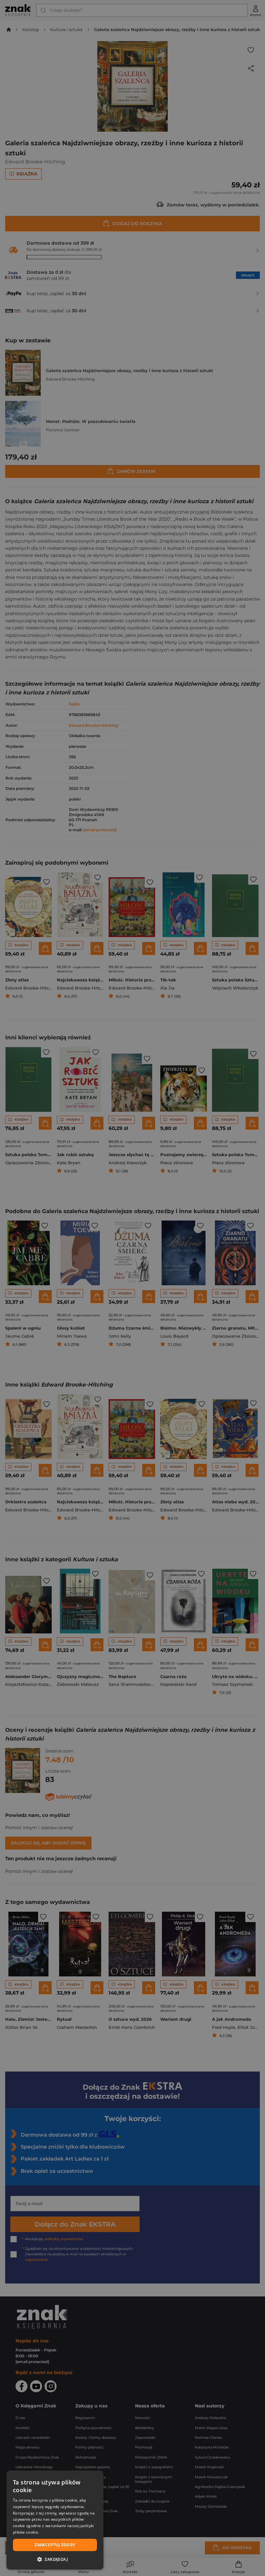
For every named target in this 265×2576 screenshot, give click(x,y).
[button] (55, 2559)
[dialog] (55, 2520)
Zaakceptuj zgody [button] (55, 2545)
